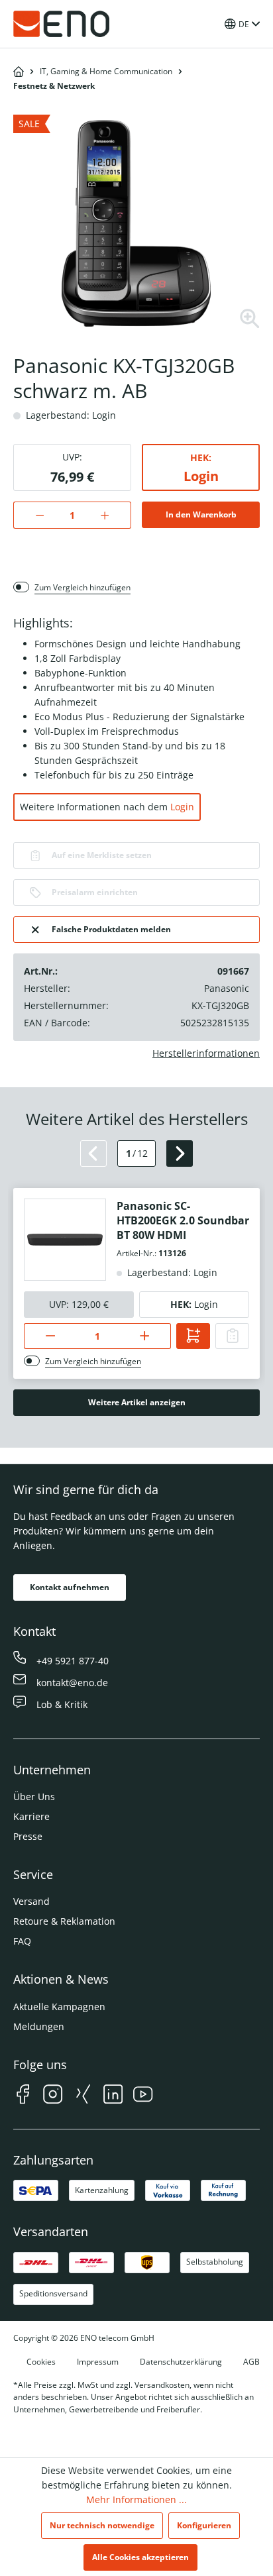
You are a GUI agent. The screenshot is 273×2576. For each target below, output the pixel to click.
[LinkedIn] (113, 2096)
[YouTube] (143, 2096)
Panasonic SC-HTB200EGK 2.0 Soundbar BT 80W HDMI (183, 1220)
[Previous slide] (93, 1154)
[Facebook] (23, 2096)
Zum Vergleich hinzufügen (82, 587)
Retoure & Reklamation (64, 1921)
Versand (31, 1901)
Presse (28, 1836)
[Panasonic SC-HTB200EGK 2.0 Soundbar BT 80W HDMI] (65, 1240)
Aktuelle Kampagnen (59, 2007)
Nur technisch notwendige (102, 2525)
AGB (251, 2362)
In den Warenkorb (201, 514)
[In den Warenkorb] (193, 1336)
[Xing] (83, 2096)
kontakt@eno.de (72, 1683)
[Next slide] (180, 1154)
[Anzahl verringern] (33, 515)
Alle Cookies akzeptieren (140, 2557)
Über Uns (34, 1797)
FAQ (22, 1941)
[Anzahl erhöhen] (112, 515)
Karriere (31, 1816)
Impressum (98, 2362)
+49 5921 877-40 (73, 1661)
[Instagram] (53, 2096)
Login (201, 476)
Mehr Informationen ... (136, 2499)
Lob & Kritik (62, 1704)
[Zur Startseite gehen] (62, 24)
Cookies (41, 2362)
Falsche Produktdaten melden (111, 929)
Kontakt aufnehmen (70, 1587)
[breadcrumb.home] (19, 72)
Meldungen (39, 2026)
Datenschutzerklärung (181, 2362)
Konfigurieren (204, 2525)
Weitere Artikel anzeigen (137, 1402)
